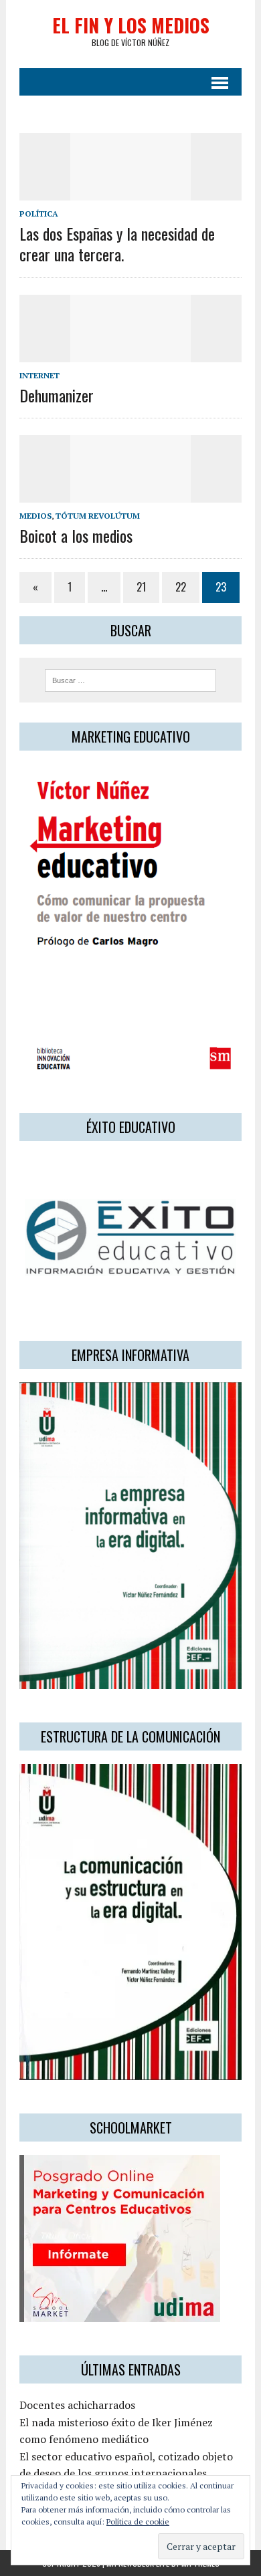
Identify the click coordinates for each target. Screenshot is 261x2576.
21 (141, 587)
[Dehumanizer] (130, 353)
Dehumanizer (57, 395)
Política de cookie (138, 2522)
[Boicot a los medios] (130, 494)
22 (181, 587)
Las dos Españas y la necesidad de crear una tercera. (117, 244)
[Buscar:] (131, 679)
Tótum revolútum (98, 516)
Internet (39, 375)
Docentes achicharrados (77, 2405)
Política (39, 214)
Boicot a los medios (76, 535)
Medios (35, 516)
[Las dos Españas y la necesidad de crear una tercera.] (130, 191)
